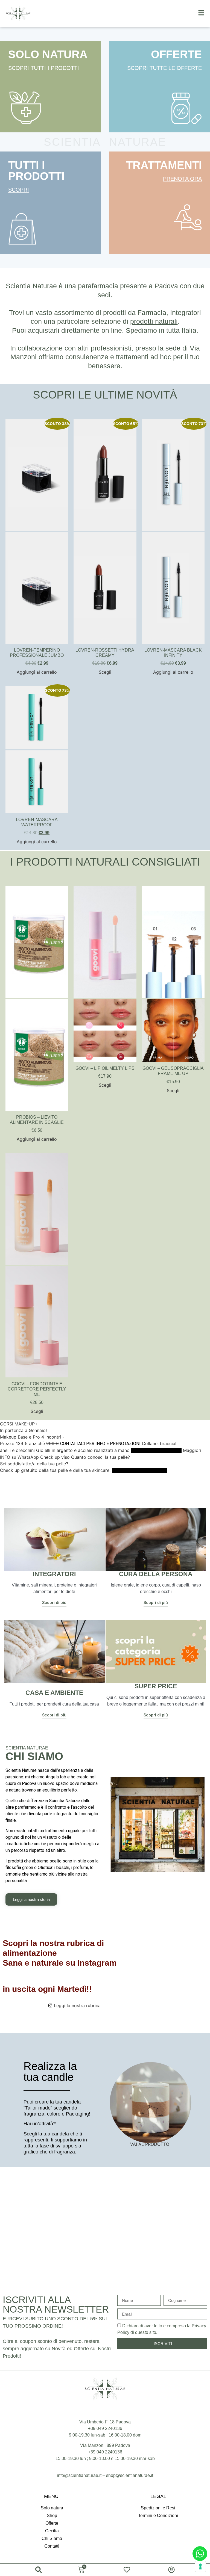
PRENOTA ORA (182, 179)
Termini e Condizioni (158, 2516)
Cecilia (52, 2531)
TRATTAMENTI (164, 165)
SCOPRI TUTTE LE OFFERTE (164, 68)
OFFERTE (176, 54)
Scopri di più (54, 1603)
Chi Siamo (52, 2538)
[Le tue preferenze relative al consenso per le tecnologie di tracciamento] (200, 2566)
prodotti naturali (154, 321)
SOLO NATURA (48, 54)
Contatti (52, 2546)
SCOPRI (19, 190)
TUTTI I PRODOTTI (36, 171)
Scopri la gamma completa (156, 1450)
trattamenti (132, 357)
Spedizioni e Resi (158, 2508)
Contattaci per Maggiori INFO (140, 1470)
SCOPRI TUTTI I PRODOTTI (44, 68)
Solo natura (52, 2508)
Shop (52, 2516)
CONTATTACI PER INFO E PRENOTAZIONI (100, 1444)
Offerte (52, 2523)
